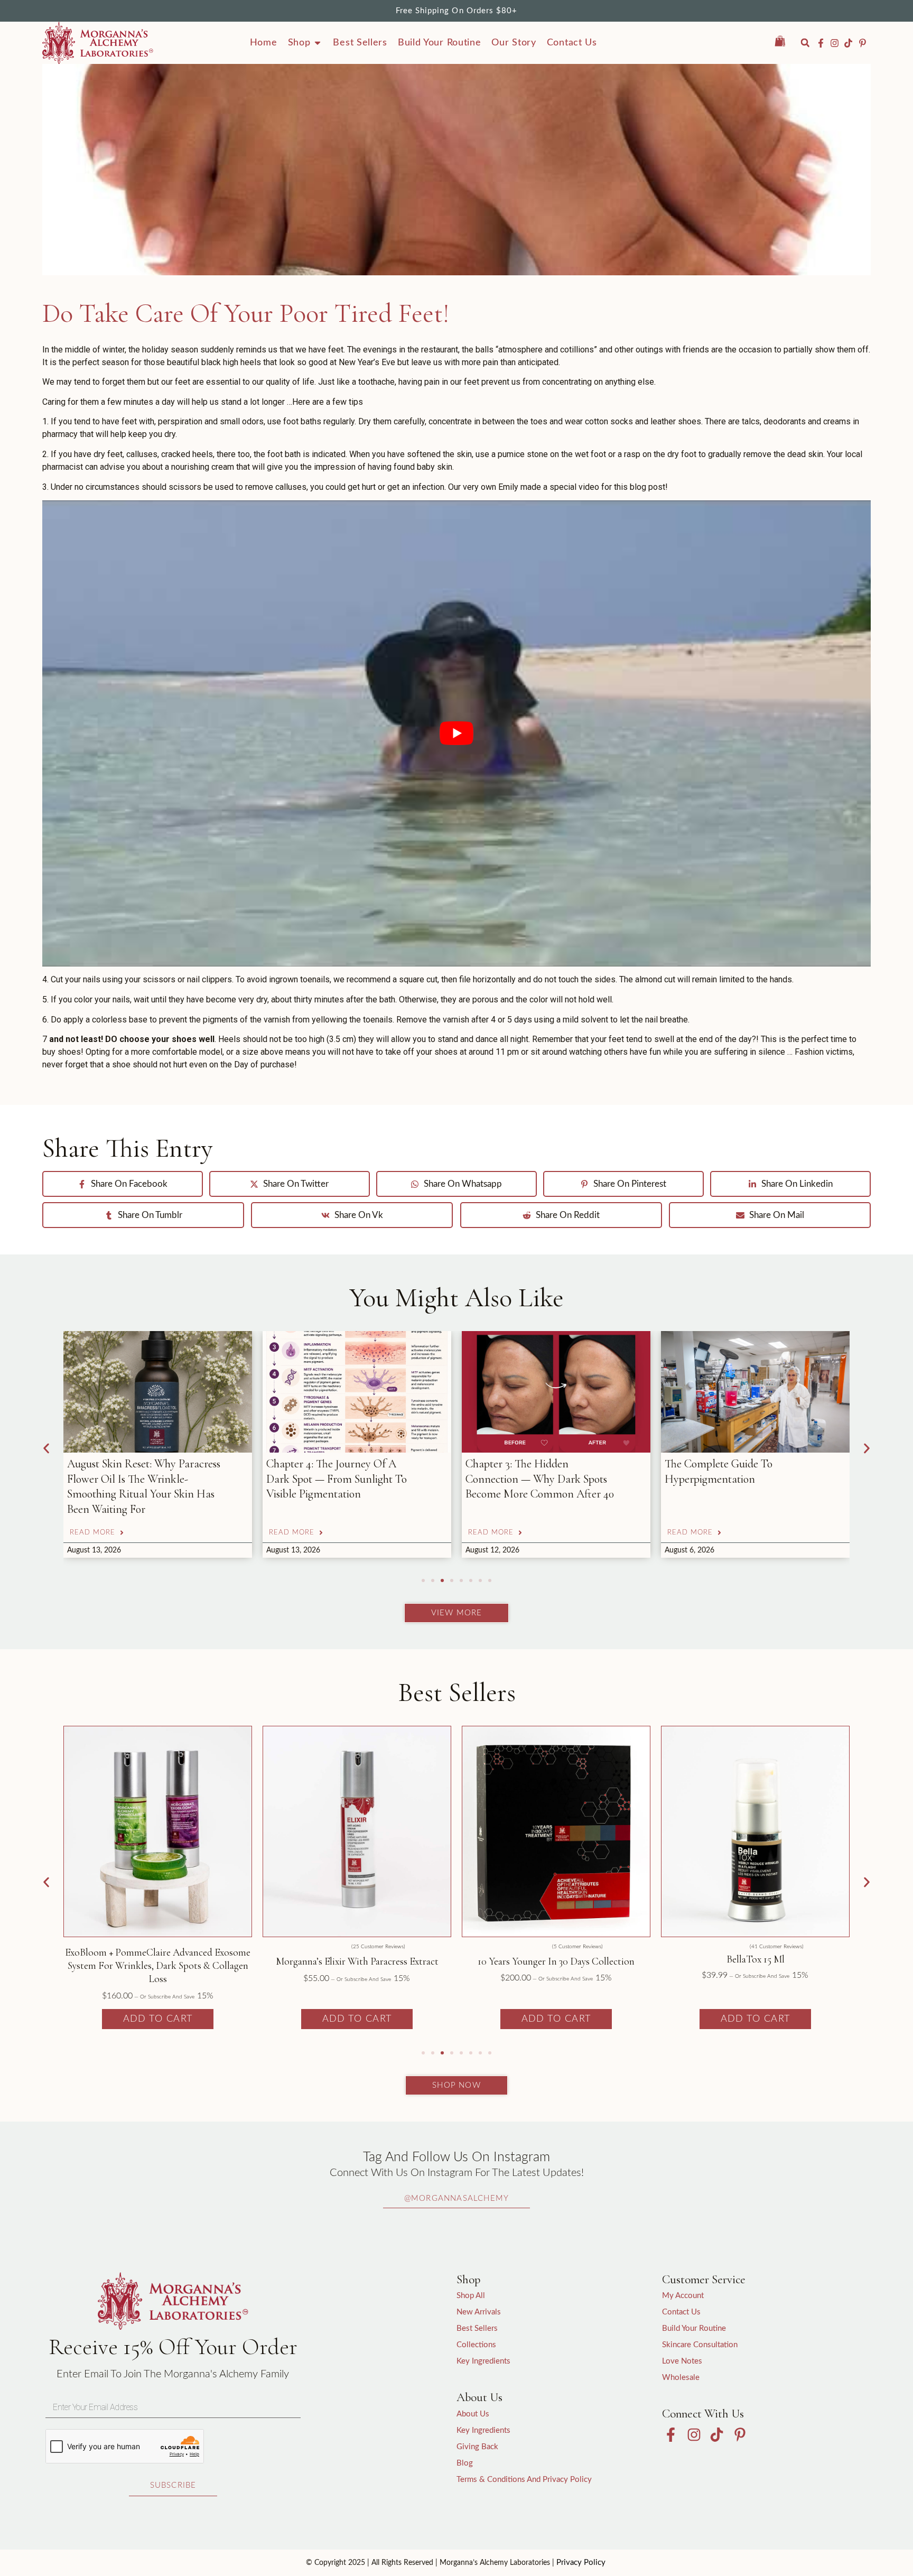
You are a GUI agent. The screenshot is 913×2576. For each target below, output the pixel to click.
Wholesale (681, 2378)
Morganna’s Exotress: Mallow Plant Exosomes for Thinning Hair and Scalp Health (731, 1479)
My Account (683, 2296)
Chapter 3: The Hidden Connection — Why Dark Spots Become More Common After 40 (341, 1479)
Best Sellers (477, 2328)
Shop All (471, 2296)
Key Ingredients (483, 2361)
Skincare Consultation (700, 2345)
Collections (476, 2345)
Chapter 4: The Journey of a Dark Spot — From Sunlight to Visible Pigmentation (137, 1479)
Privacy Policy (581, 2563)
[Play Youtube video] (456, 733)
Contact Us (681, 2312)
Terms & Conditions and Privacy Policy (524, 2480)
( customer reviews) (179, 1947)
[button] (805, 43)
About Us (473, 2414)
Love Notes (682, 2361)
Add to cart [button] (158, 2019)
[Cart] (785, 41)
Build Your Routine (694, 2328)
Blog (465, 2463)
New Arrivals (479, 2312)
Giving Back (477, 2447)
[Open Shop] (318, 43)
